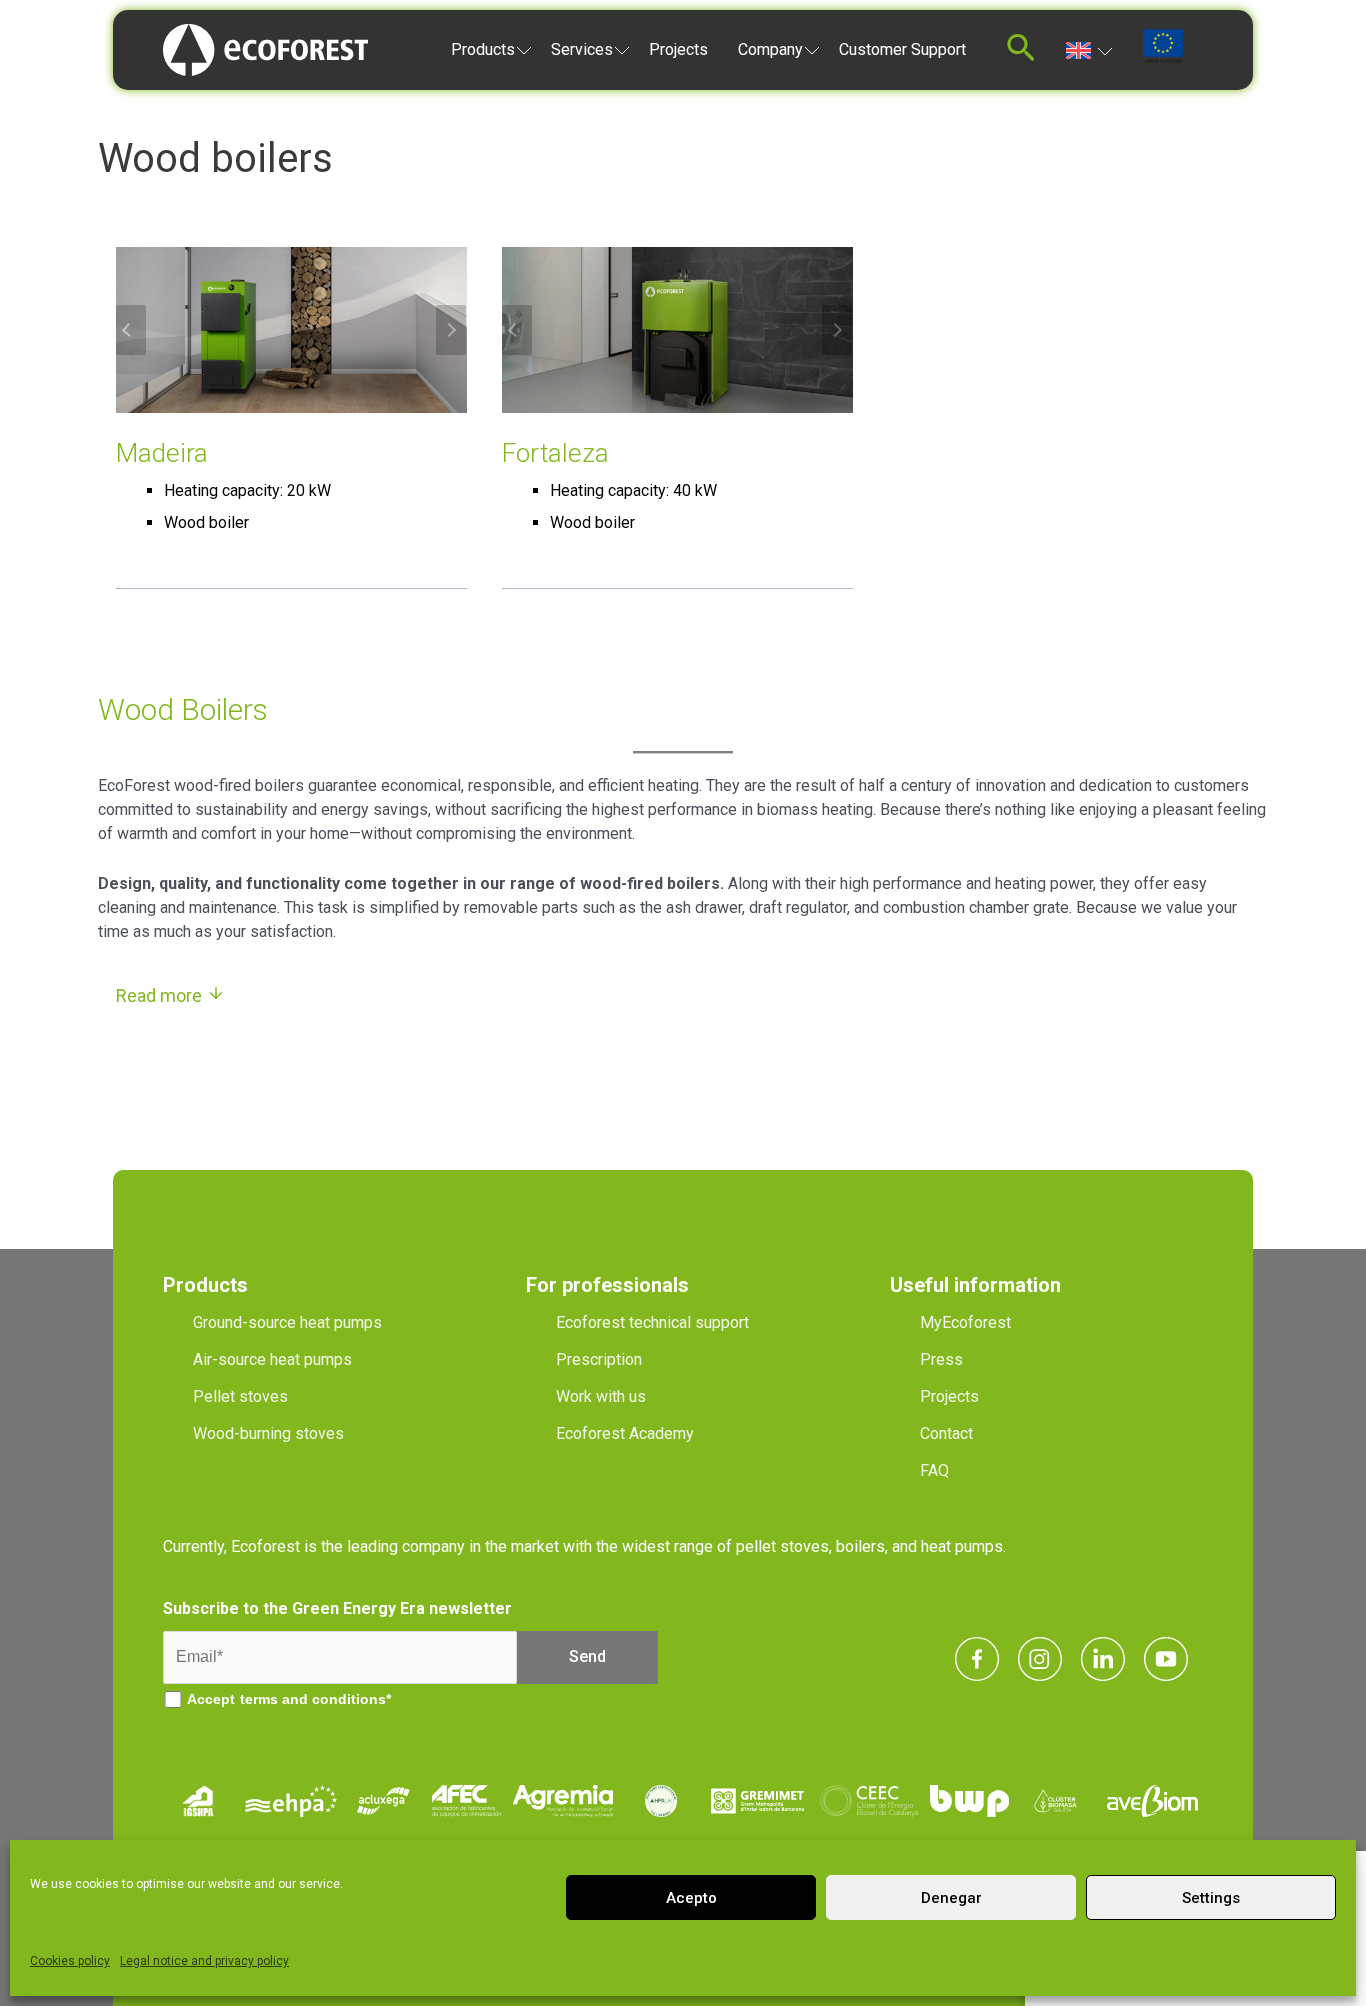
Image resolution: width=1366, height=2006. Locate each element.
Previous (131, 330)
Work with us (601, 1396)
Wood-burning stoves (268, 1433)
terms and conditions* (315, 1699)
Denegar (951, 1898)
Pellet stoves (240, 1396)
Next (451, 330)
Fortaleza (555, 453)
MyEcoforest (965, 1322)
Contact (946, 1433)
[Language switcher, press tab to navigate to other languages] (1089, 49)
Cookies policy (70, 1961)
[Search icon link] (1021, 53)
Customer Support (902, 49)
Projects (678, 49)
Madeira (162, 453)
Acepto (691, 1898)
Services (582, 49)
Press (941, 1359)
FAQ (934, 1470)
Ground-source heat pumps (287, 1322)
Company (770, 49)
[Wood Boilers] (291, 330)
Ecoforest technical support (652, 1322)
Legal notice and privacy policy (204, 1961)
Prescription (599, 1359)
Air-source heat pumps (272, 1359)
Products (483, 49)
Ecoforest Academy (625, 1433)
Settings (1211, 1898)
